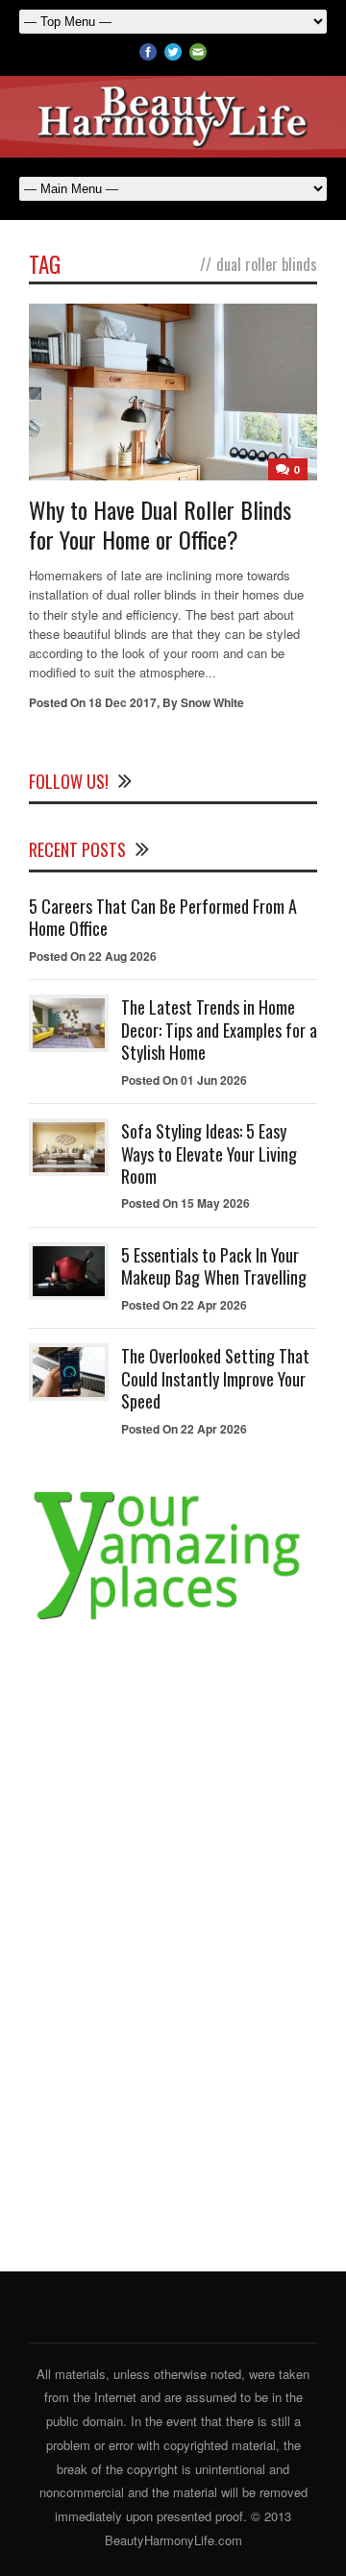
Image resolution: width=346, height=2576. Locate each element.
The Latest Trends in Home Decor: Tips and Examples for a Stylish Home (219, 1030)
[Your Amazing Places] (173, 1619)
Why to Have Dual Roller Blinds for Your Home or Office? (160, 524)
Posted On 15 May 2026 (185, 1203)
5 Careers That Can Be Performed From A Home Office (163, 917)
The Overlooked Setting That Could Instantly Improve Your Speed (215, 1378)
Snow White (212, 702)
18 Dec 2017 (123, 702)
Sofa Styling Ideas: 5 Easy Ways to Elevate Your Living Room (209, 1153)
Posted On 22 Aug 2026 (93, 956)
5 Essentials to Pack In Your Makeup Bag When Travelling (214, 1266)
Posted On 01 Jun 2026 (184, 1080)
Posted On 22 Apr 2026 (184, 1305)
